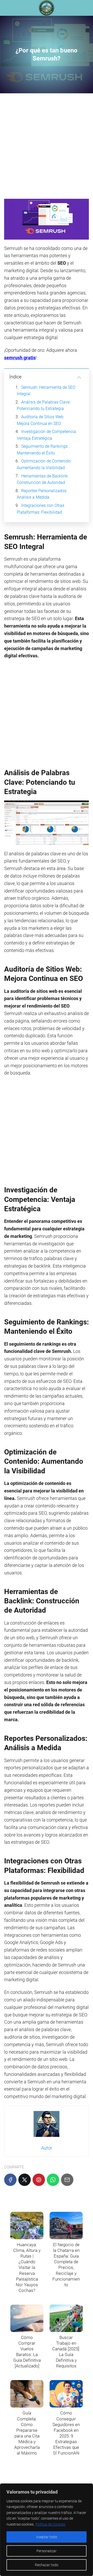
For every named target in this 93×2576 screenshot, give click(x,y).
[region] (47, 2530)
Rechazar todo (47, 2565)
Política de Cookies (50, 2524)
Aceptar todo (47, 2537)
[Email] (67, 2180)
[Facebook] (10, 2180)
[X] (25, 2180)
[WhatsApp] (53, 2180)
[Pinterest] (39, 2180)
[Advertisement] (47, 148)
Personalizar (47, 2551)
